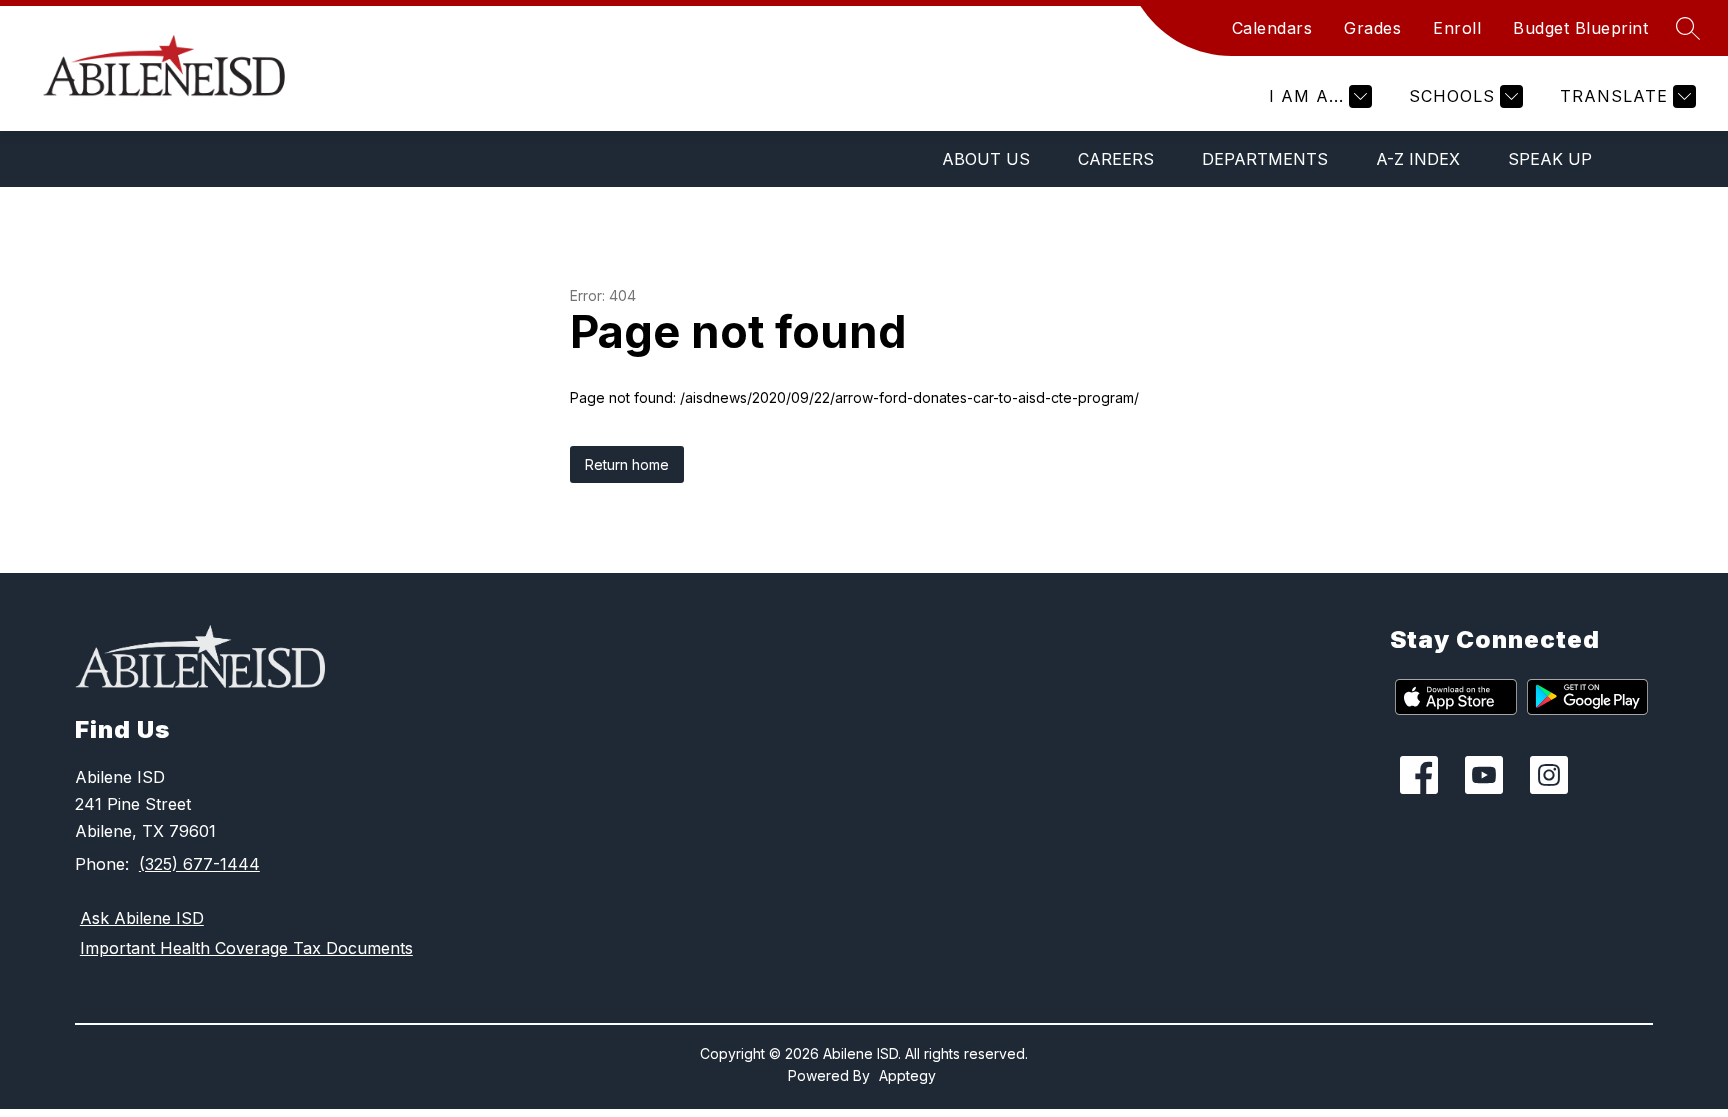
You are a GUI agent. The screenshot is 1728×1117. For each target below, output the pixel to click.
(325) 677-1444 (199, 864)
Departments (1265, 159)
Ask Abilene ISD (142, 918)
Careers (1116, 159)
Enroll (1457, 28)
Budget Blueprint (1580, 28)
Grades (1372, 28)
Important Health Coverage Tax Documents (246, 948)
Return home (627, 464)
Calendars (1272, 28)
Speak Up (1550, 159)
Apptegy (907, 1075)
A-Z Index (1418, 159)
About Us (986, 159)
